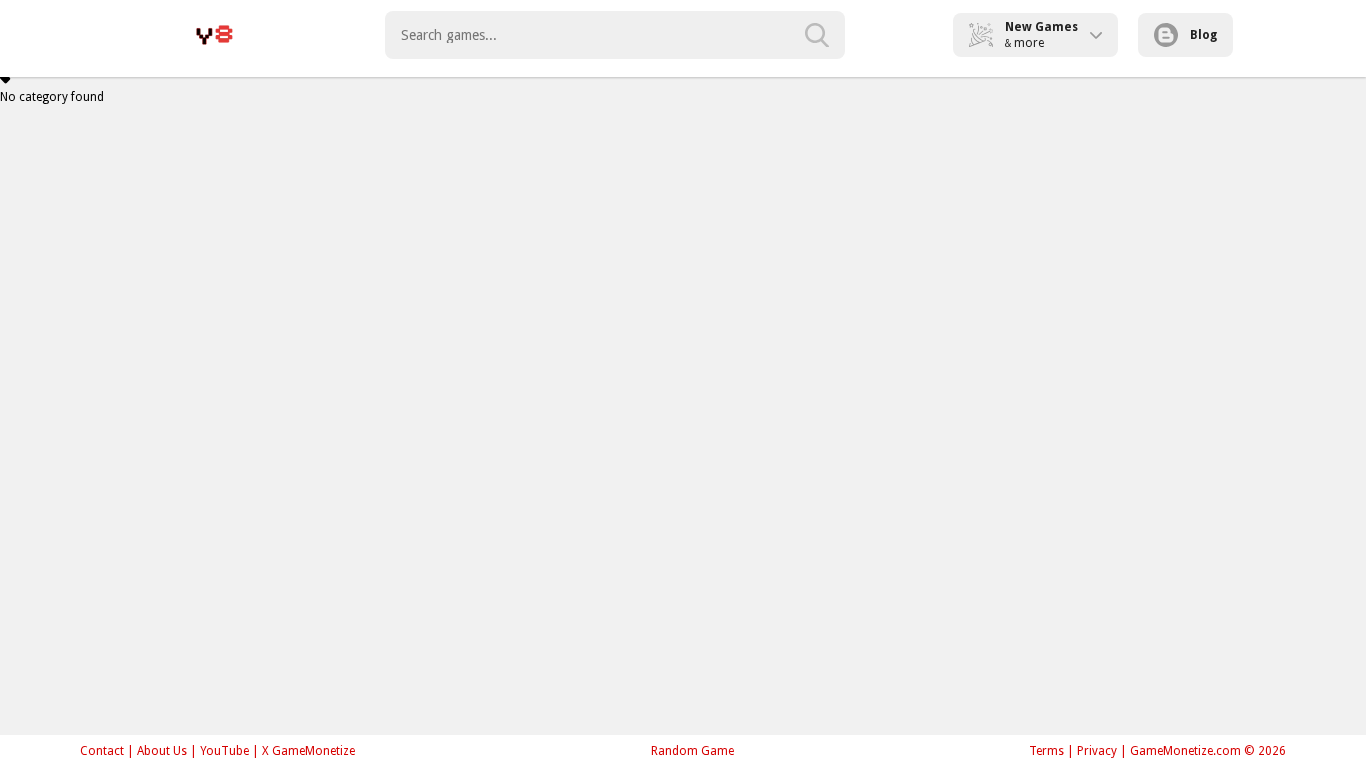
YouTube (224, 751)
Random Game (692, 751)
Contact (102, 751)
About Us (162, 751)
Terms (1046, 751)
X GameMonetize (308, 751)
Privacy (1097, 751)
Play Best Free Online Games (214, 35)
